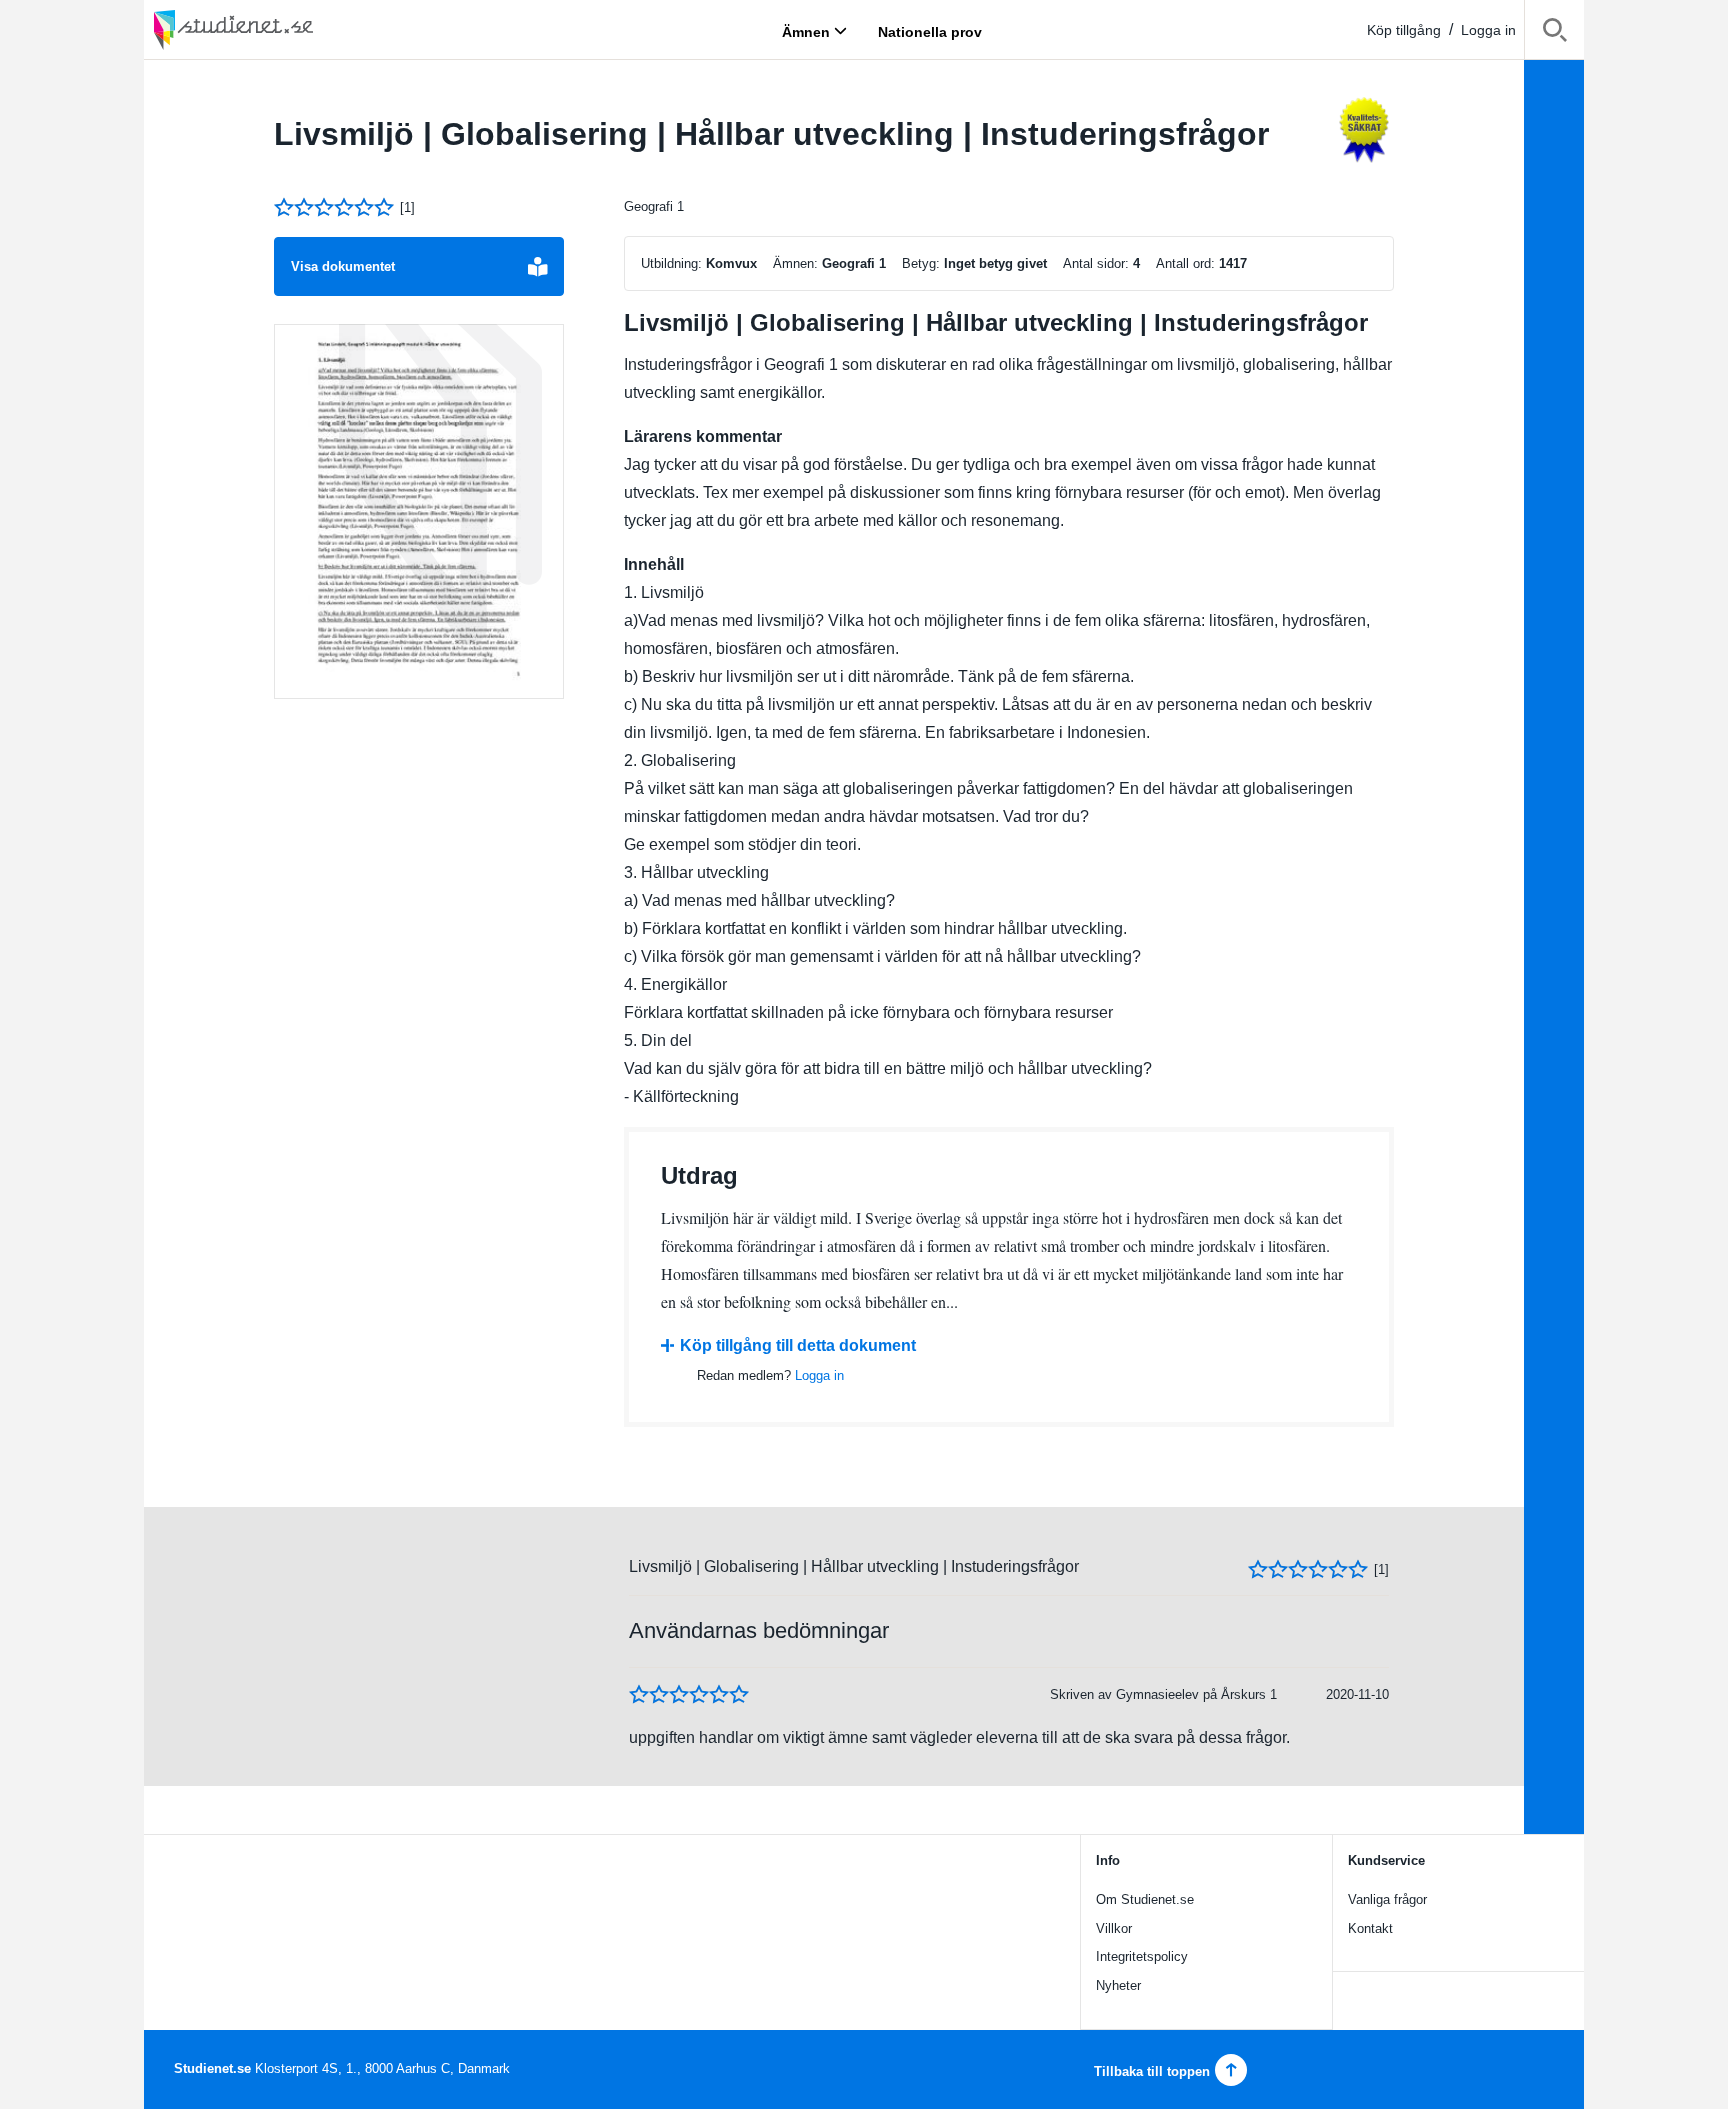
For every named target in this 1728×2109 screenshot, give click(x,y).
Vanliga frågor (1387, 1899)
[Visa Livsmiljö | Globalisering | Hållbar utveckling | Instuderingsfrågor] (419, 512)
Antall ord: (1185, 263)
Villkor (1114, 1928)
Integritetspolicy (1142, 1956)
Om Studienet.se (1145, 1899)
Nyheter (1118, 1985)
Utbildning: (671, 263)
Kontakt (1370, 1928)
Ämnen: (795, 263)
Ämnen (806, 31)
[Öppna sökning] (1554, 33)
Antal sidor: (1096, 263)
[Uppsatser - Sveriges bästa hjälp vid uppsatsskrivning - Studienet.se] (284, 29)
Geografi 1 (654, 206)
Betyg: (921, 263)
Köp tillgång (1404, 30)
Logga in (1488, 30)
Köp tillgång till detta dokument (798, 1345)
